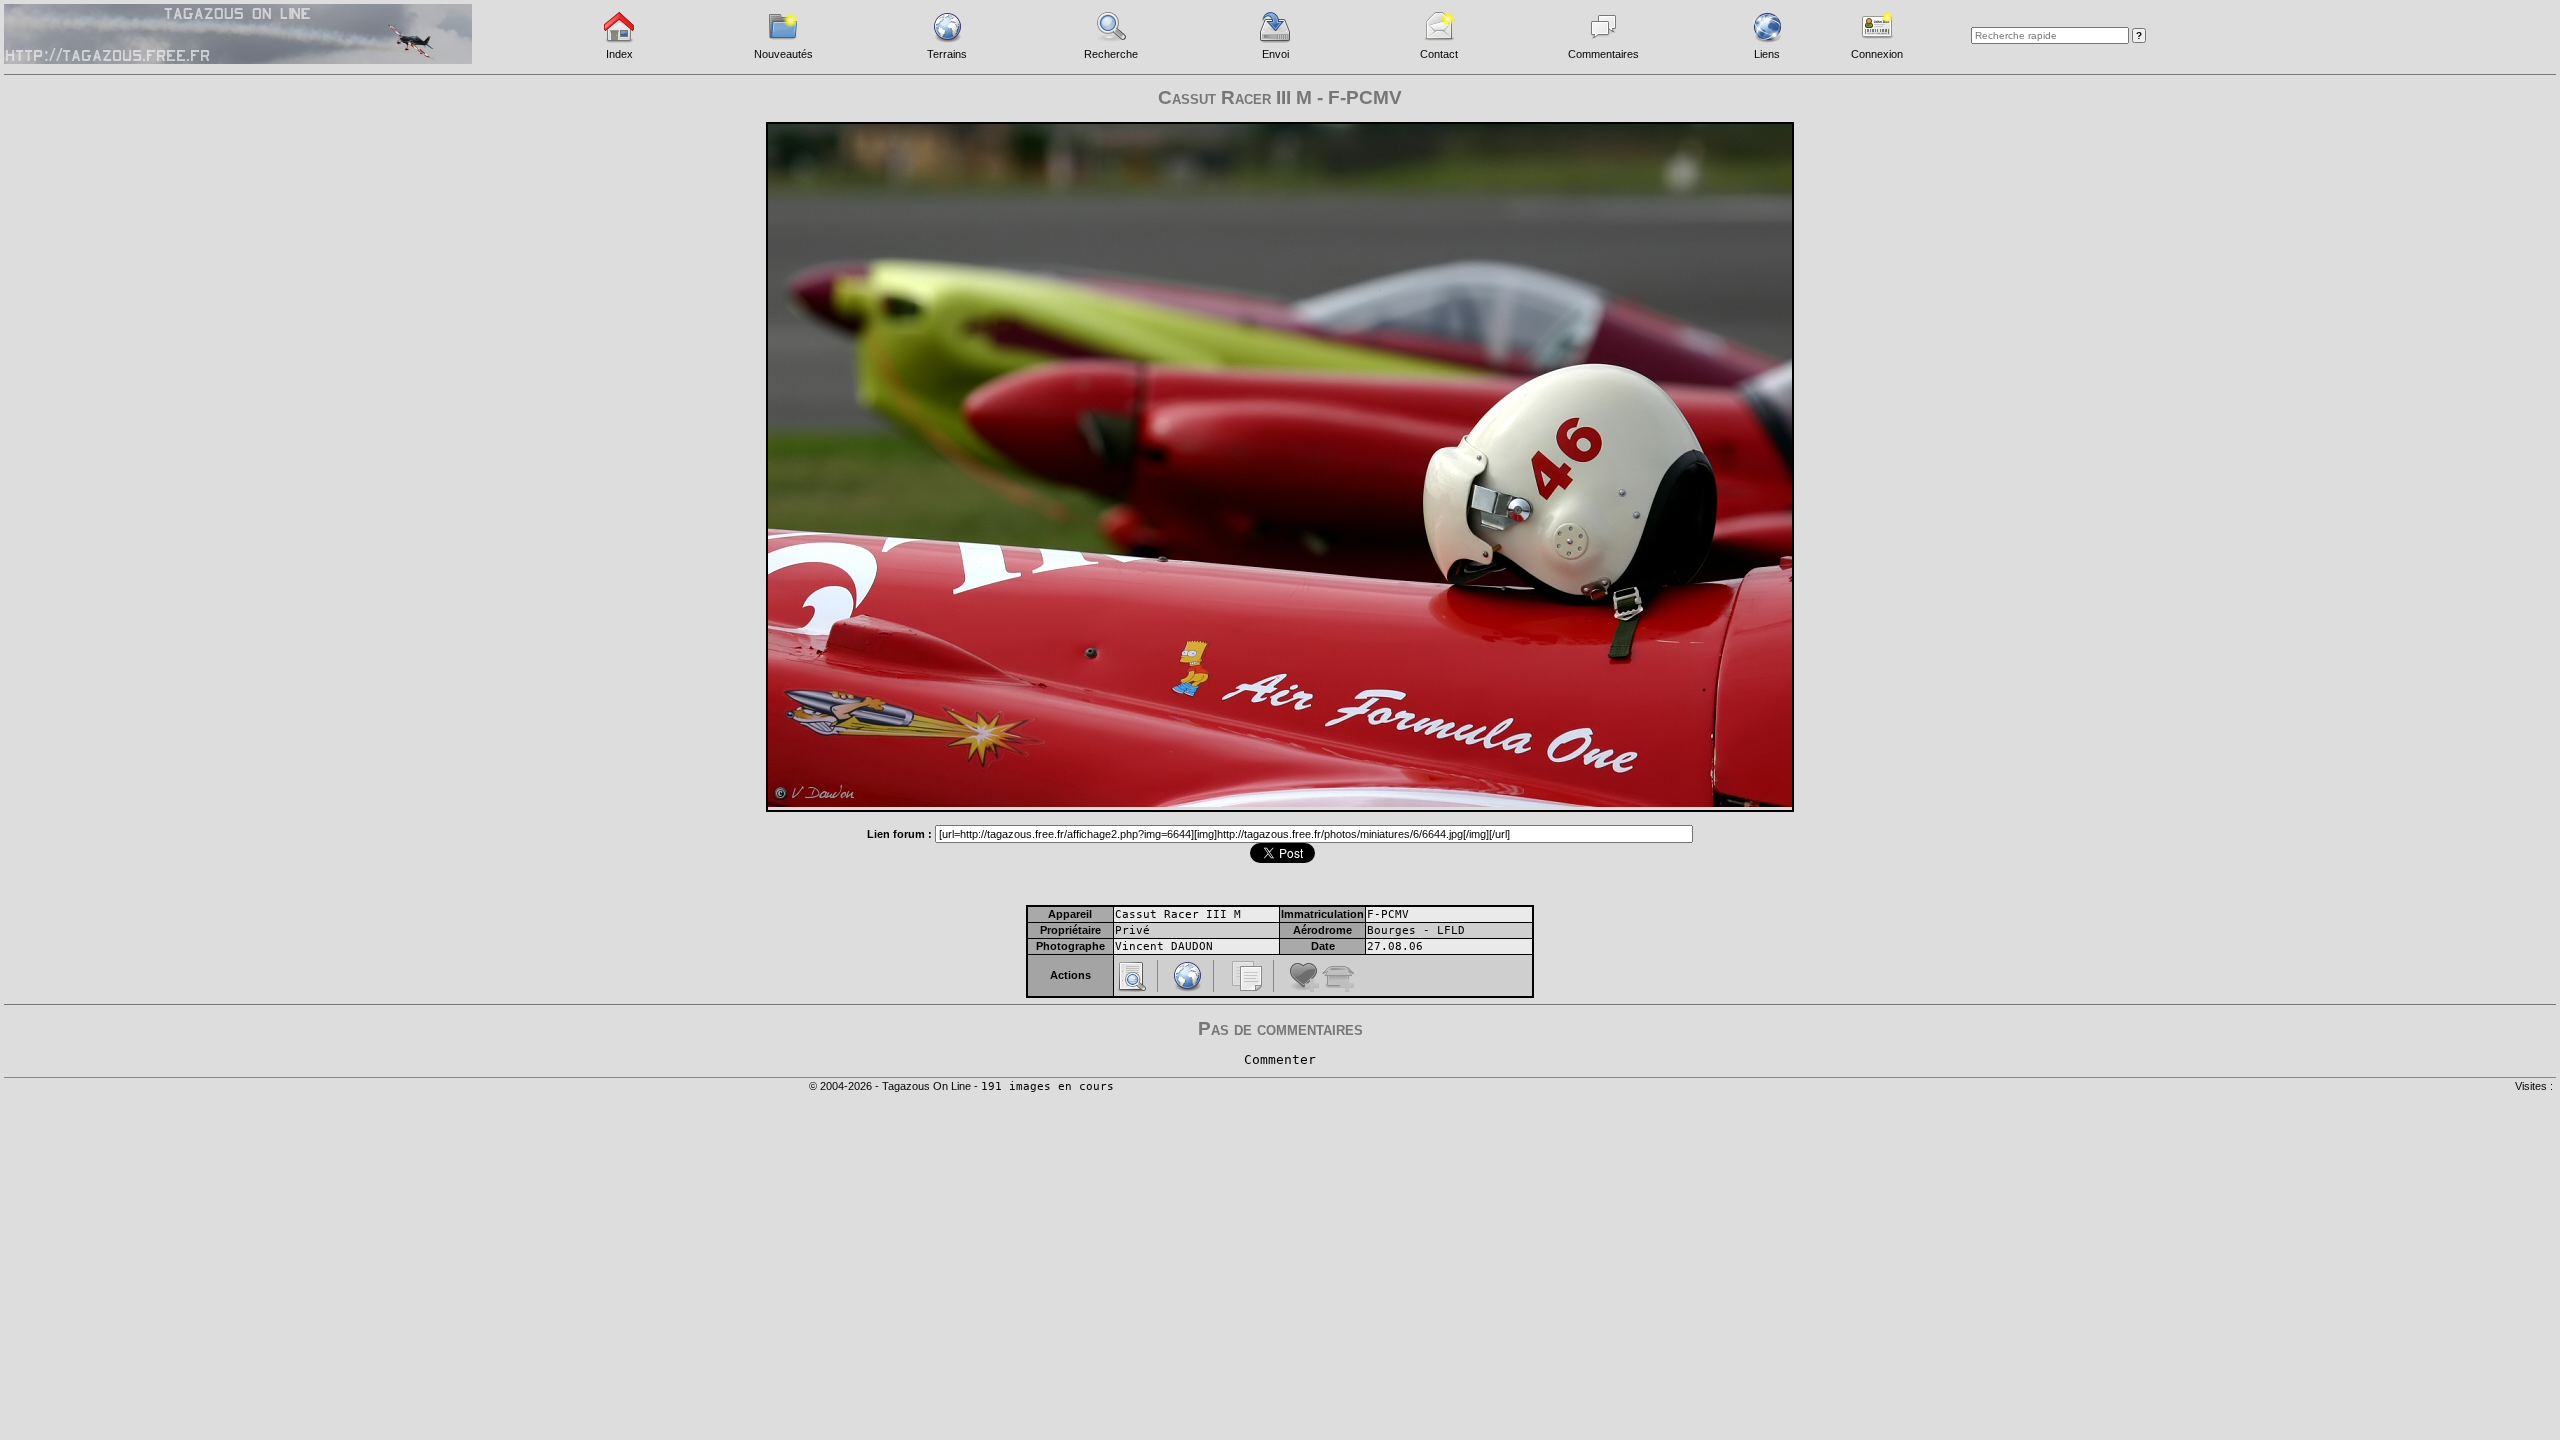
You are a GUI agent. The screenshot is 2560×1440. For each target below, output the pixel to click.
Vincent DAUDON (1164, 946)
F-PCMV (1388, 914)
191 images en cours (1047, 1086)
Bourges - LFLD (1416, 930)
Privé (1132, 930)
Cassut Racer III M (1178, 914)
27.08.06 (1395, 946)
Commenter (1280, 1059)
